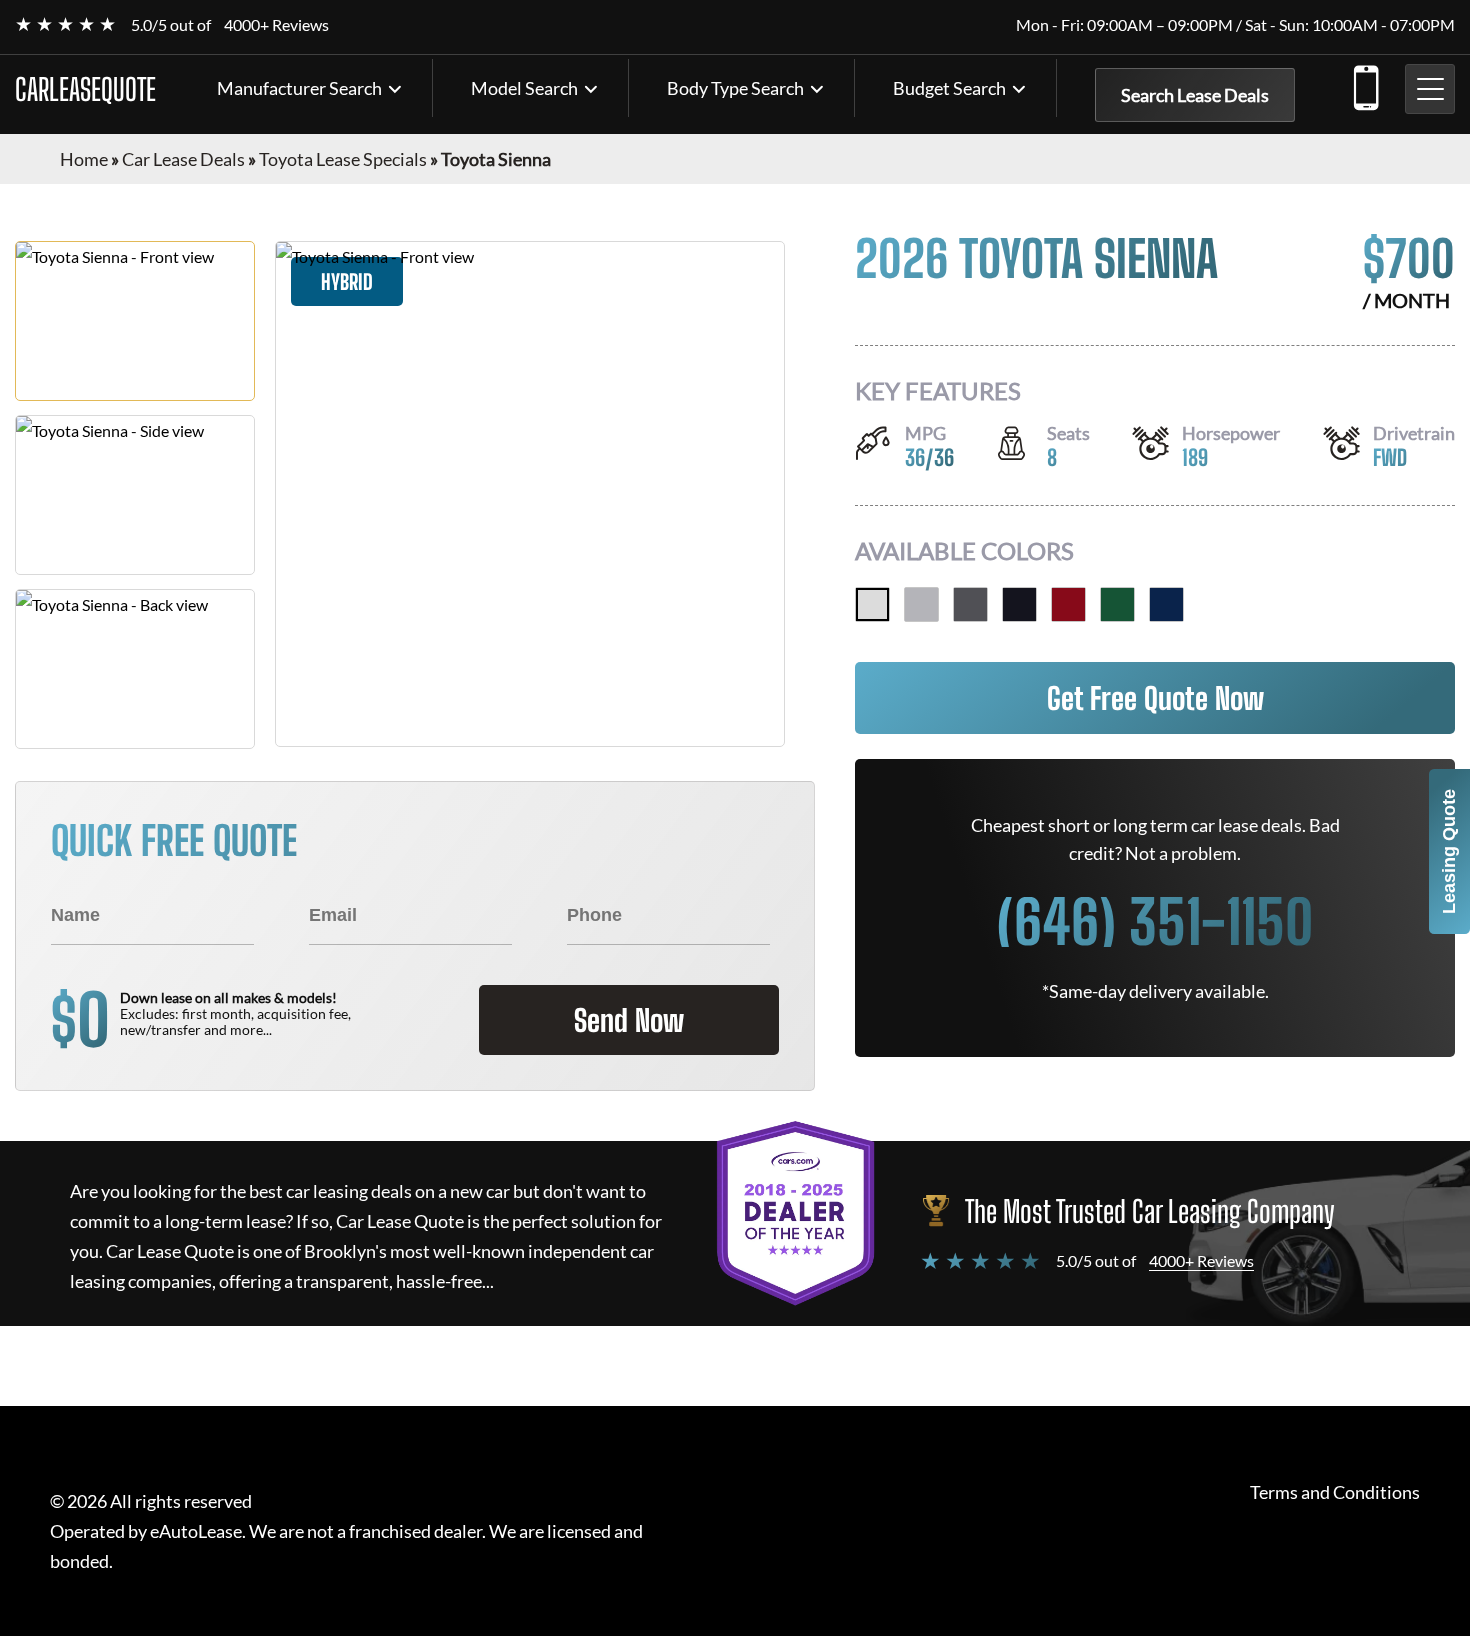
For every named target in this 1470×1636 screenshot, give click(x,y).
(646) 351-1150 (1365, 84)
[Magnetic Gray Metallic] (970, 604)
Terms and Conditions (1335, 1492)
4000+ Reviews (276, 24)
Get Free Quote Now (1155, 698)
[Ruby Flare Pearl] (1068, 604)
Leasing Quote (1449, 851)
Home (84, 159)
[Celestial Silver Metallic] (921, 604)
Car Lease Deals (183, 159)
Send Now (629, 1020)
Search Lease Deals (1195, 95)
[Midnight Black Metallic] (1019, 604)
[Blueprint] (1166, 604)
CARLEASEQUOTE (85, 89)
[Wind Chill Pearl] (872, 604)
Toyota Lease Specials (343, 159)
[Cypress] (1117, 604)
